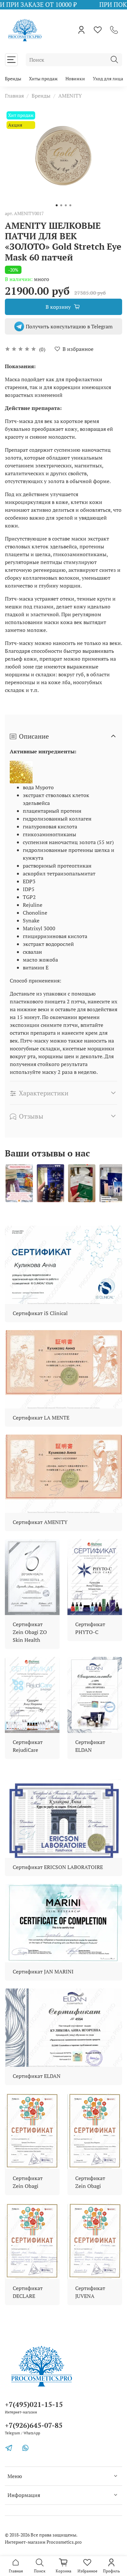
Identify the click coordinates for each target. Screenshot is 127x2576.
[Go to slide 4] (70, 205)
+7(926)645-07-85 (34, 2425)
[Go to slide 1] (57, 205)
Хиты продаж (43, 79)
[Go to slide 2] (61, 205)
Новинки (75, 79)
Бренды (13, 79)
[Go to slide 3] (66, 205)
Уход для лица (108, 79)
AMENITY (70, 96)
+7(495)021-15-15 (34, 2404)
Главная (14, 96)
